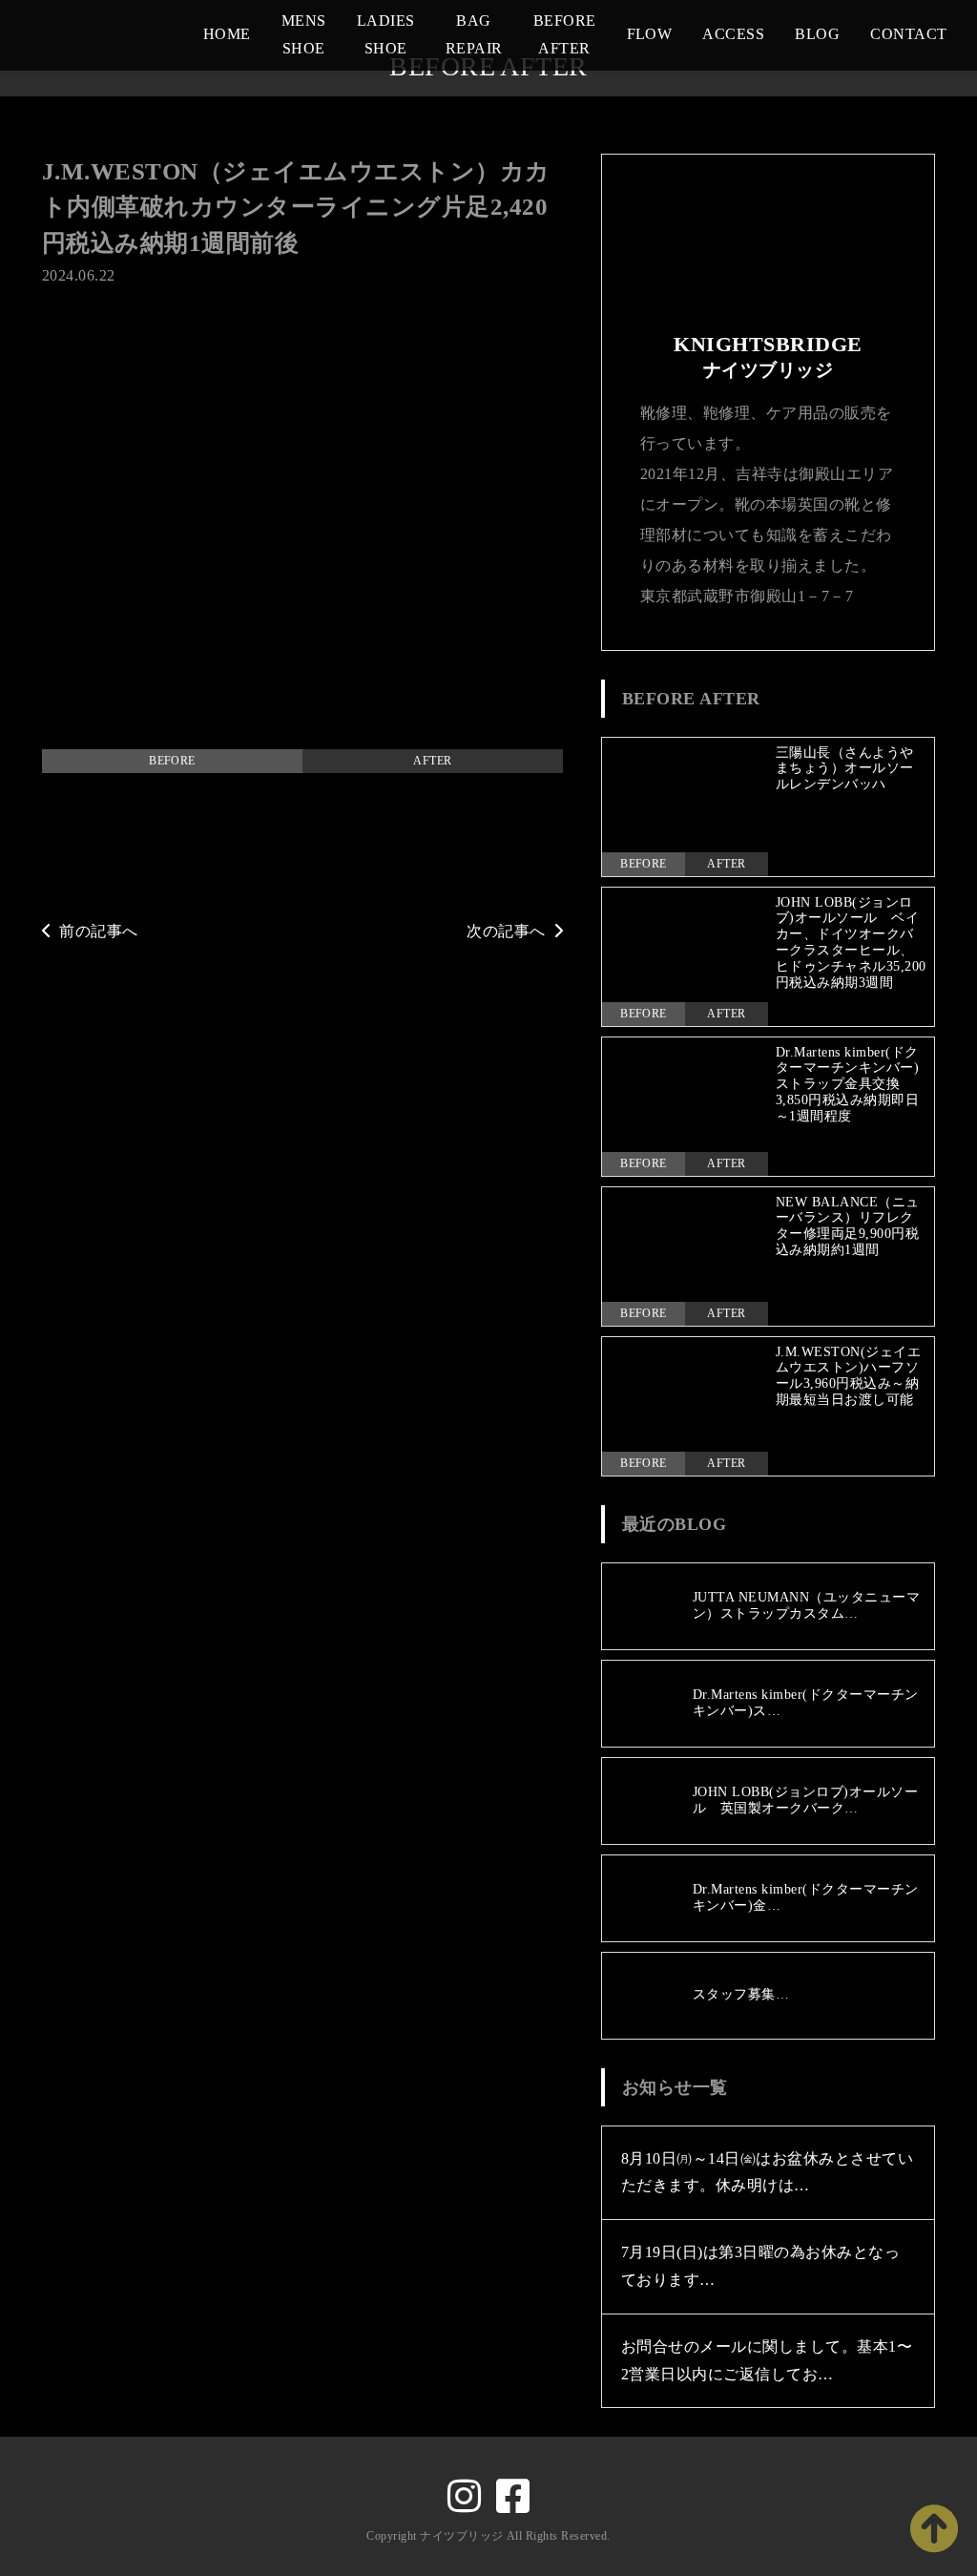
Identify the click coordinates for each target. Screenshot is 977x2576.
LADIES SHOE (386, 34)
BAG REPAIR (474, 34)
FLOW (650, 34)
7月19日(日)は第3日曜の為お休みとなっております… (760, 2266)
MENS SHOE (304, 34)
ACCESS (733, 34)
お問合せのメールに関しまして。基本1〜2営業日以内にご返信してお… (767, 2360)
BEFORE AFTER (565, 34)
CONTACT (908, 34)
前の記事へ (98, 931)
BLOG (817, 34)
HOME (227, 34)
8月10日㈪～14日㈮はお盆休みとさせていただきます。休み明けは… (767, 2172)
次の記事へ (506, 931)
